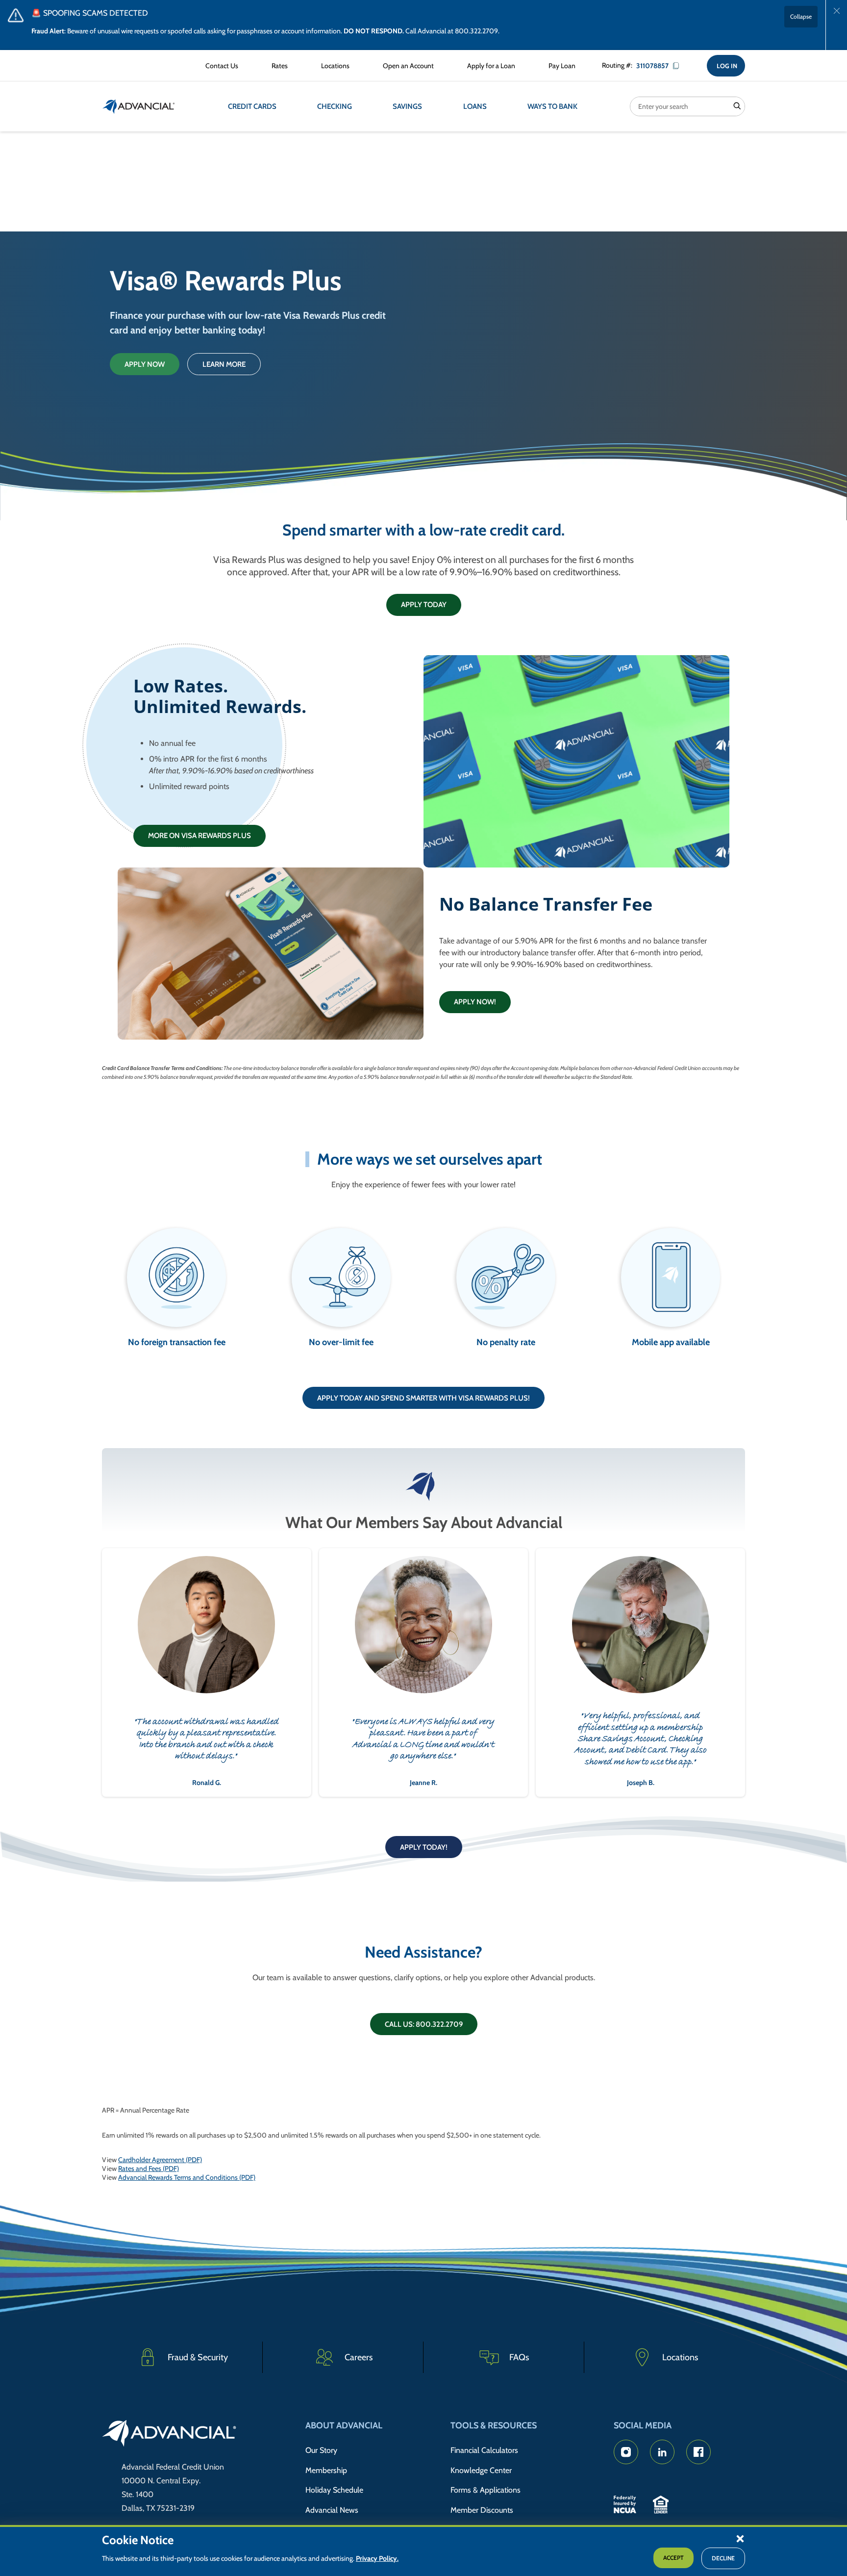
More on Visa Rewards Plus (199, 836)
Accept (673, 2558)
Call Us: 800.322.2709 (424, 2024)
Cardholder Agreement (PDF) (160, 2160)
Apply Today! (424, 1847)
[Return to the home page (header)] (139, 106)
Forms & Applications (486, 2490)
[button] (740, 2538)
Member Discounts (482, 2510)
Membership (326, 2470)
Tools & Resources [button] (494, 2425)
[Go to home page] (169, 2435)
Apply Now (145, 364)
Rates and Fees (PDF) (149, 2168)
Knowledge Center (481, 2470)
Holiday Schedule (334, 2490)
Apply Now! (475, 1002)
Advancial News (332, 2510)
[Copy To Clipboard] (679, 66)
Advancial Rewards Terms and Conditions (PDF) (187, 2177)
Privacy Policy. (377, 2559)
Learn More (224, 364)
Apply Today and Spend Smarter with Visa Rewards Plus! (423, 1398)
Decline (723, 2559)
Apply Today (424, 605)
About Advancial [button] (344, 2425)
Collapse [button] (801, 16)
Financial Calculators (484, 2450)
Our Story (321, 2450)
